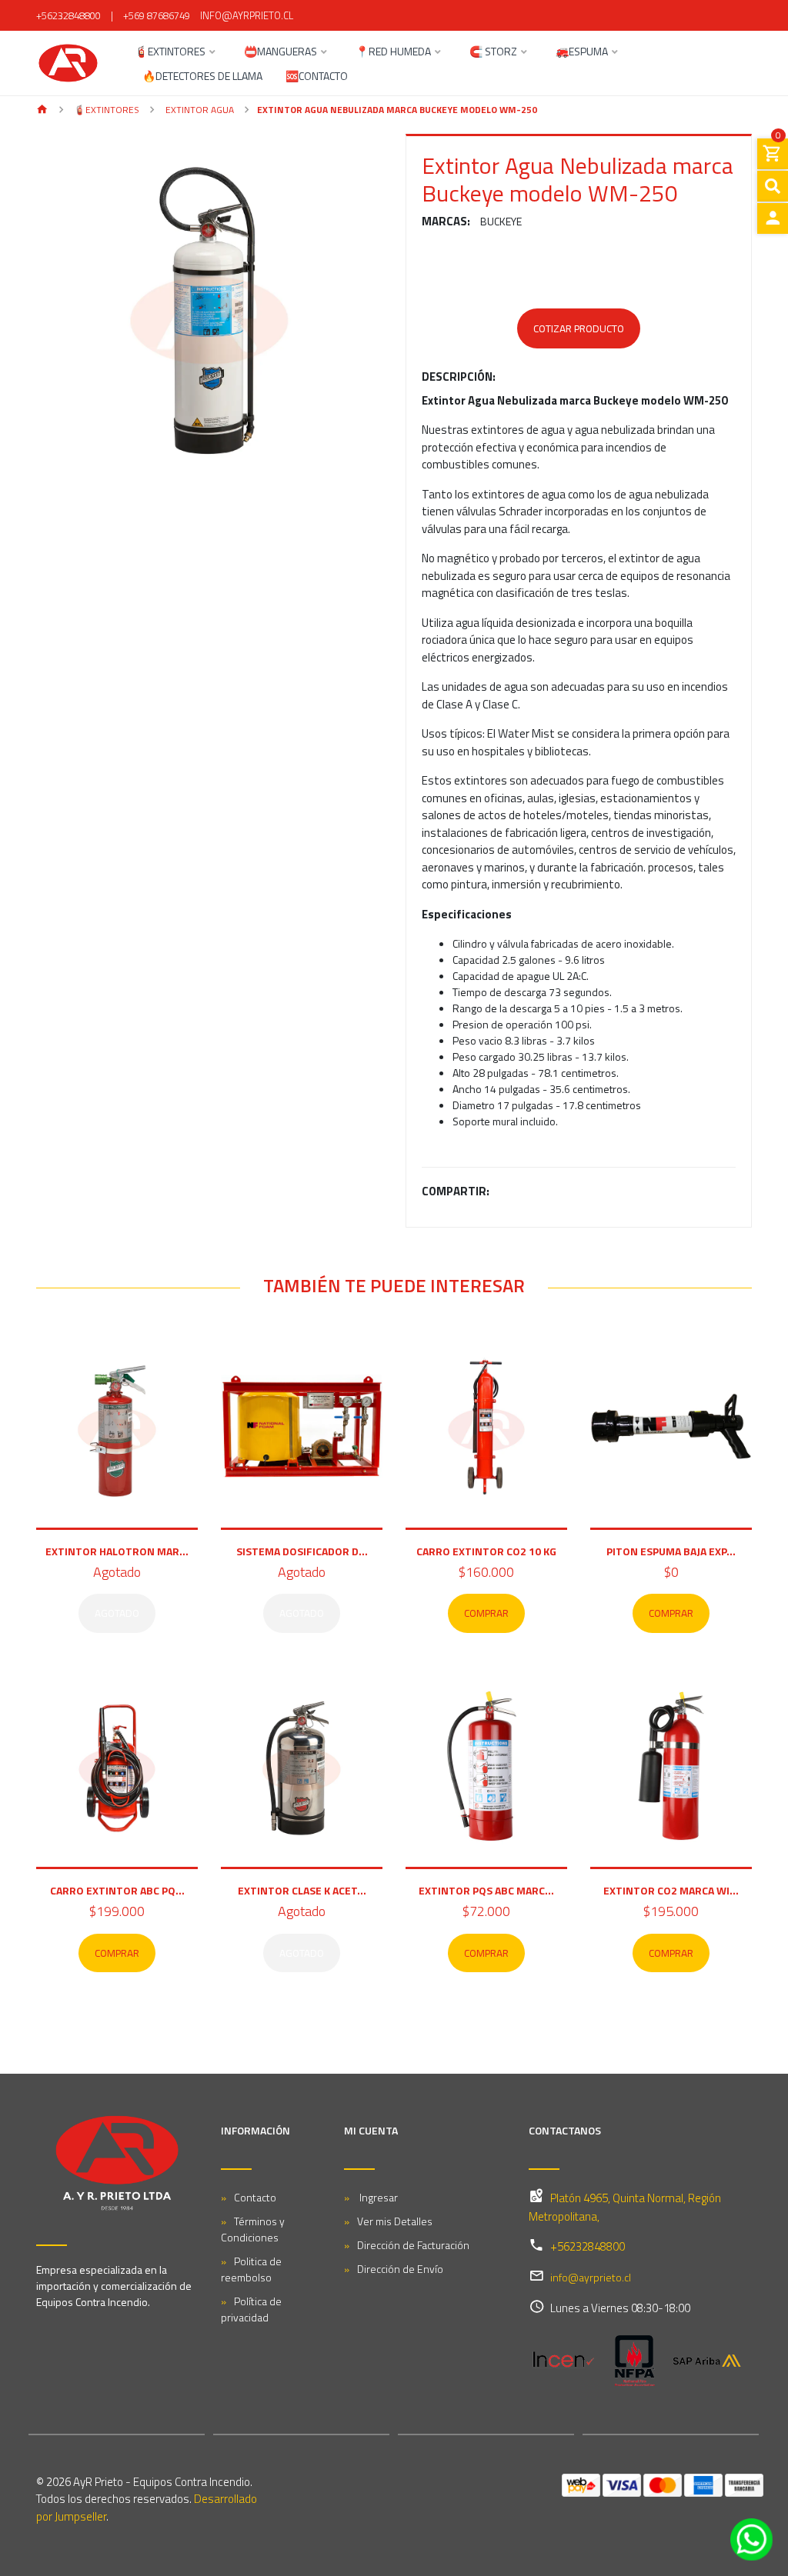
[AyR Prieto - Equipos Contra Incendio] (68, 63)
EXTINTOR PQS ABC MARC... (486, 1890)
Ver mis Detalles (395, 2221)
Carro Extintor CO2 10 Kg (486, 1551)
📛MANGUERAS (280, 53)
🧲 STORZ (493, 53)
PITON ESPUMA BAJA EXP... (671, 1551)
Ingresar (377, 2197)
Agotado (117, 1613)
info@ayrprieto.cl (247, 15)
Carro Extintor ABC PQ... (117, 1890)
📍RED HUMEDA (393, 53)
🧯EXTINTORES (170, 53)
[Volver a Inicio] (42, 110)
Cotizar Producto (579, 328)
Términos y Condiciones (253, 2229)
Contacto (255, 2197)
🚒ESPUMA (582, 53)
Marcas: (446, 222)
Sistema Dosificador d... (302, 1551)
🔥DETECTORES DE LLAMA (202, 77)
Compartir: (456, 1191)
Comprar (486, 1613)
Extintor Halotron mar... (117, 1551)
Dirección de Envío (400, 2269)
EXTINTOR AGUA (199, 110)
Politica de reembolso (251, 2269)
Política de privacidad (251, 2309)
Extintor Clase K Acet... (302, 1890)
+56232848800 (68, 15)
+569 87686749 (157, 15)
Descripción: (459, 377)
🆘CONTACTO (317, 77)
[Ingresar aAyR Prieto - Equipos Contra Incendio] (773, 218)
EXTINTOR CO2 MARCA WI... (671, 1890)
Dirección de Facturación (413, 2245)
